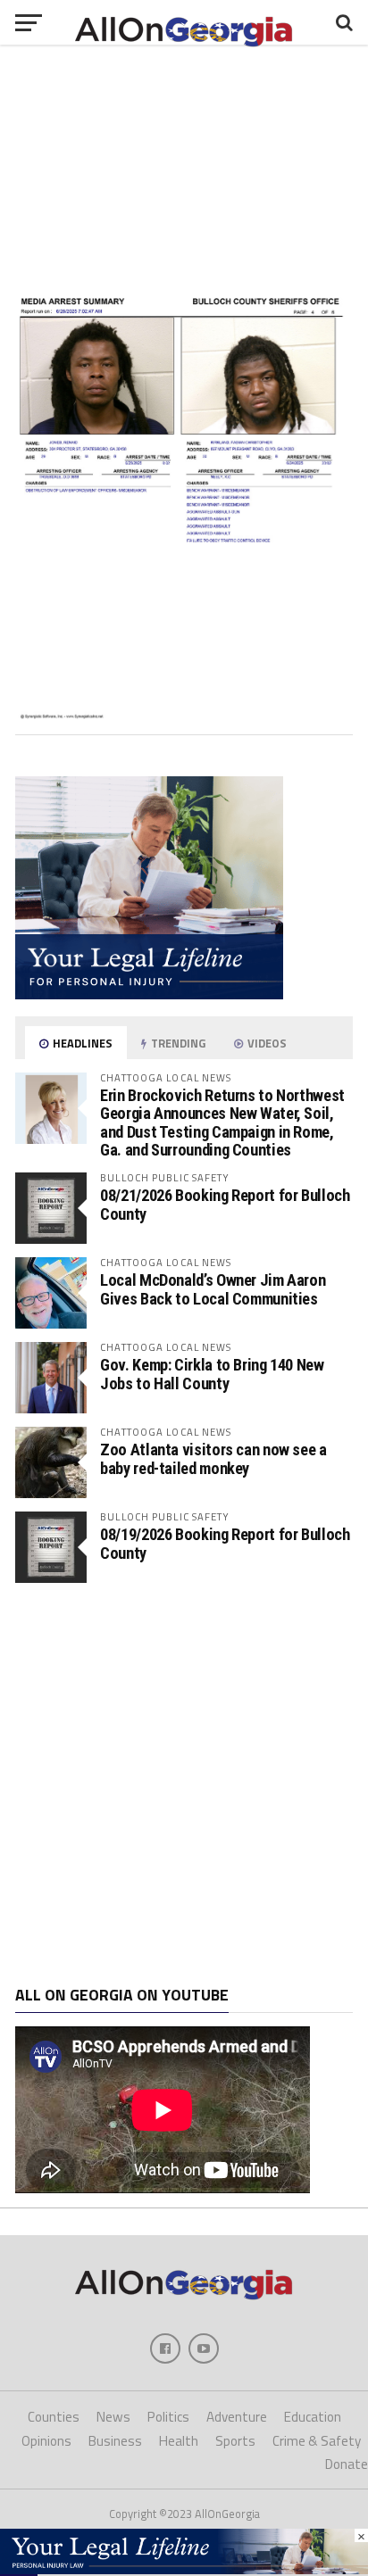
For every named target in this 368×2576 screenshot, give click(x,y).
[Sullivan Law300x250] (149, 994)
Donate (347, 2464)
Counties (54, 2417)
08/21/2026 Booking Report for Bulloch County (225, 1204)
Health (179, 2441)
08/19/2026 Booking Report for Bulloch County (225, 1543)
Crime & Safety (317, 2441)
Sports (235, 2441)
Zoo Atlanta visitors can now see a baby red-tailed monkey (213, 1458)
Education (313, 2417)
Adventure (237, 2417)
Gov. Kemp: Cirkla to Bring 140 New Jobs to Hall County (212, 1374)
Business (115, 2441)
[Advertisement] (184, 1785)
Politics (168, 2417)
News (113, 2417)
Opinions (46, 2441)
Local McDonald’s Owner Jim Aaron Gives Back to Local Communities (213, 1289)
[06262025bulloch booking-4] (184, 714)
